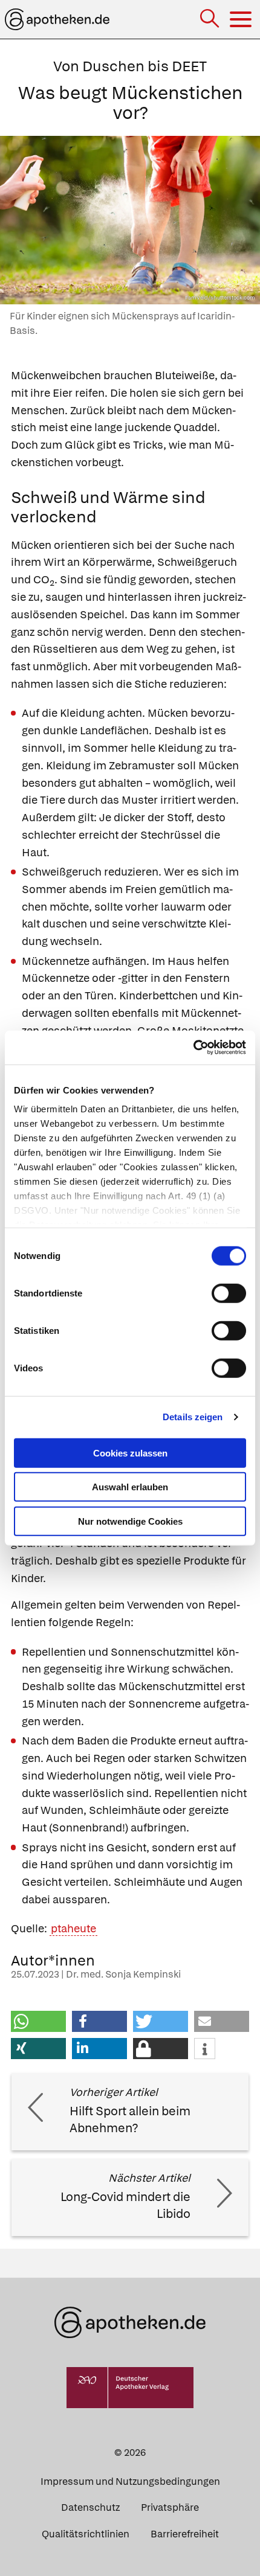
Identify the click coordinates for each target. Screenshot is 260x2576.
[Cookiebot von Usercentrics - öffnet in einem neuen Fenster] (193, 1048)
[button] (38, 2021)
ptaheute (73, 1928)
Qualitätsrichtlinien (86, 2534)
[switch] (229, 1293)
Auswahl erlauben (130, 1487)
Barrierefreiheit (185, 2534)
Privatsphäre (170, 2507)
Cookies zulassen (130, 1453)
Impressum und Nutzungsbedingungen (130, 2481)
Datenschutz (90, 2507)
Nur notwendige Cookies (130, 1521)
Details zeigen (193, 1417)
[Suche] (211, 20)
